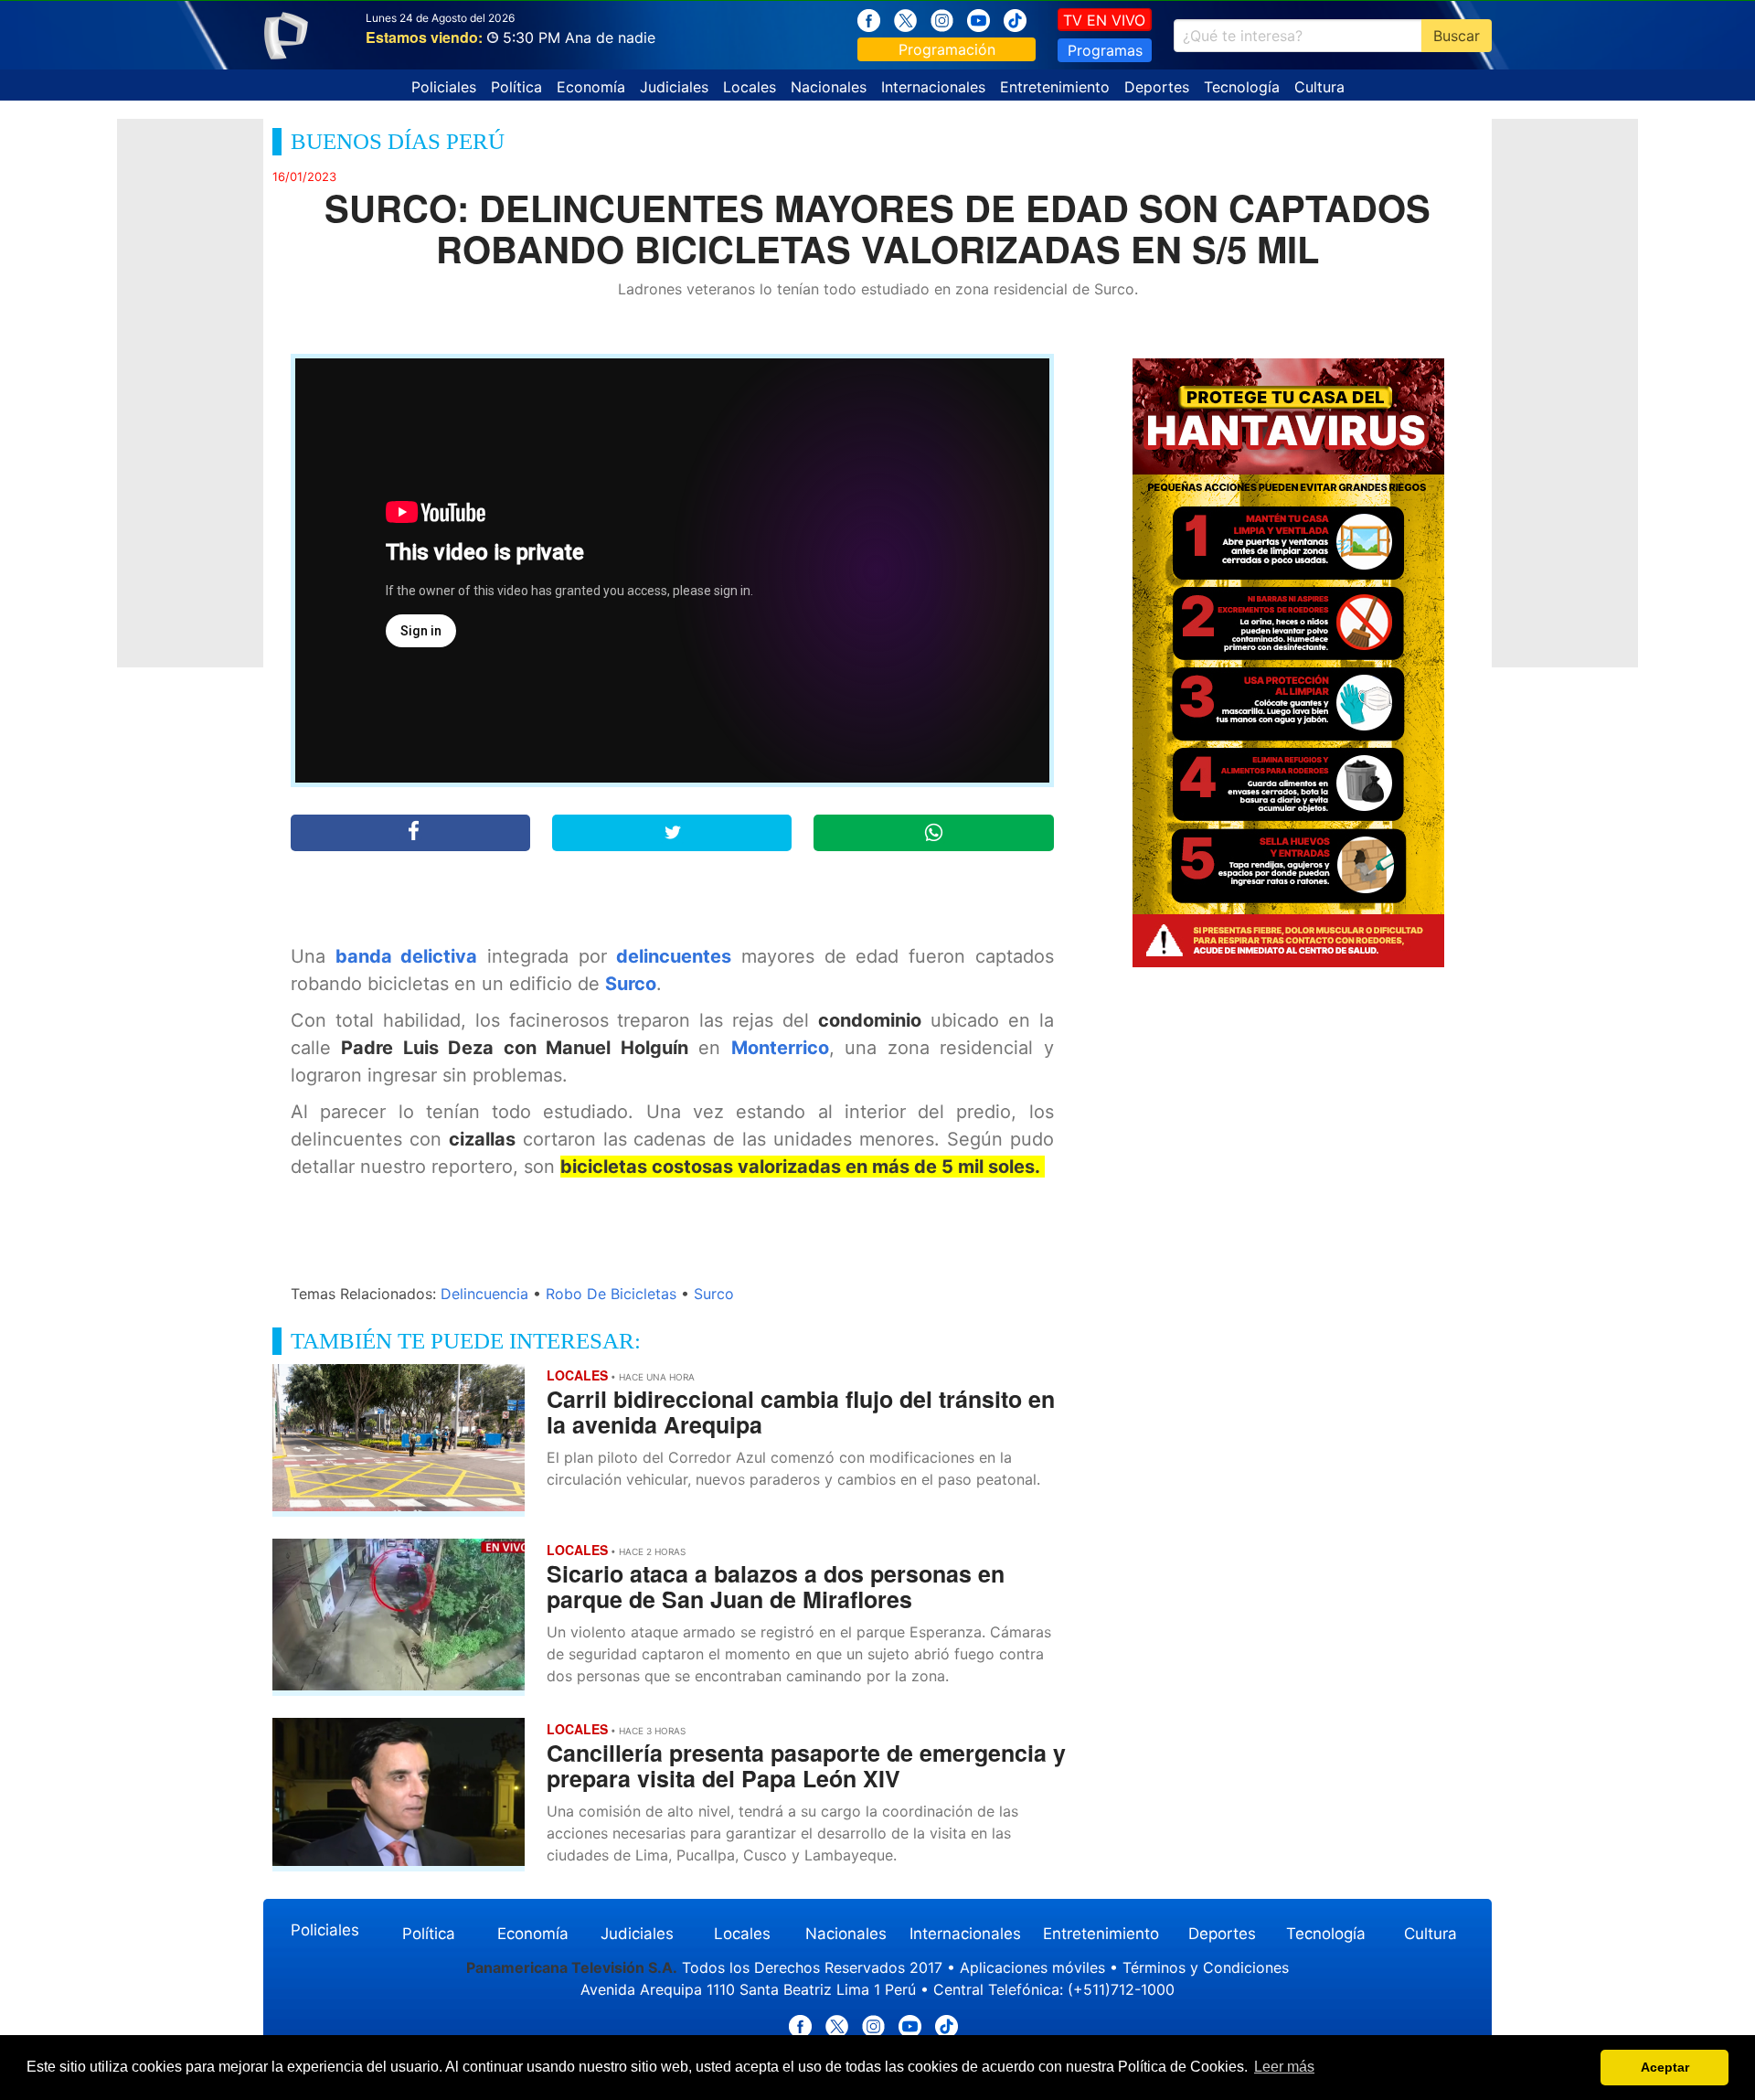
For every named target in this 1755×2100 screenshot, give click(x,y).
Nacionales (829, 87)
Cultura (1319, 87)
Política (516, 87)
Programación (947, 49)
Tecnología (1242, 87)
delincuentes (674, 956)
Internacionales (933, 87)
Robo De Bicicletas (611, 1294)
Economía (591, 87)
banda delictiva (407, 956)
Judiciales (674, 87)
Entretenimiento (1055, 87)
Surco (631, 984)
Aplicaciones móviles (1032, 1967)
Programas (1105, 50)
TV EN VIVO (1104, 20)
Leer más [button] (1284, 2067)
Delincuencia (484, 1294)
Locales (750, 87)
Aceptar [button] (1665, 2067)
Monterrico (780, 1048)
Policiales (444, 87)
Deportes (1157, 87)
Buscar (1457, 36)
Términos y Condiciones (1206, 1967)
